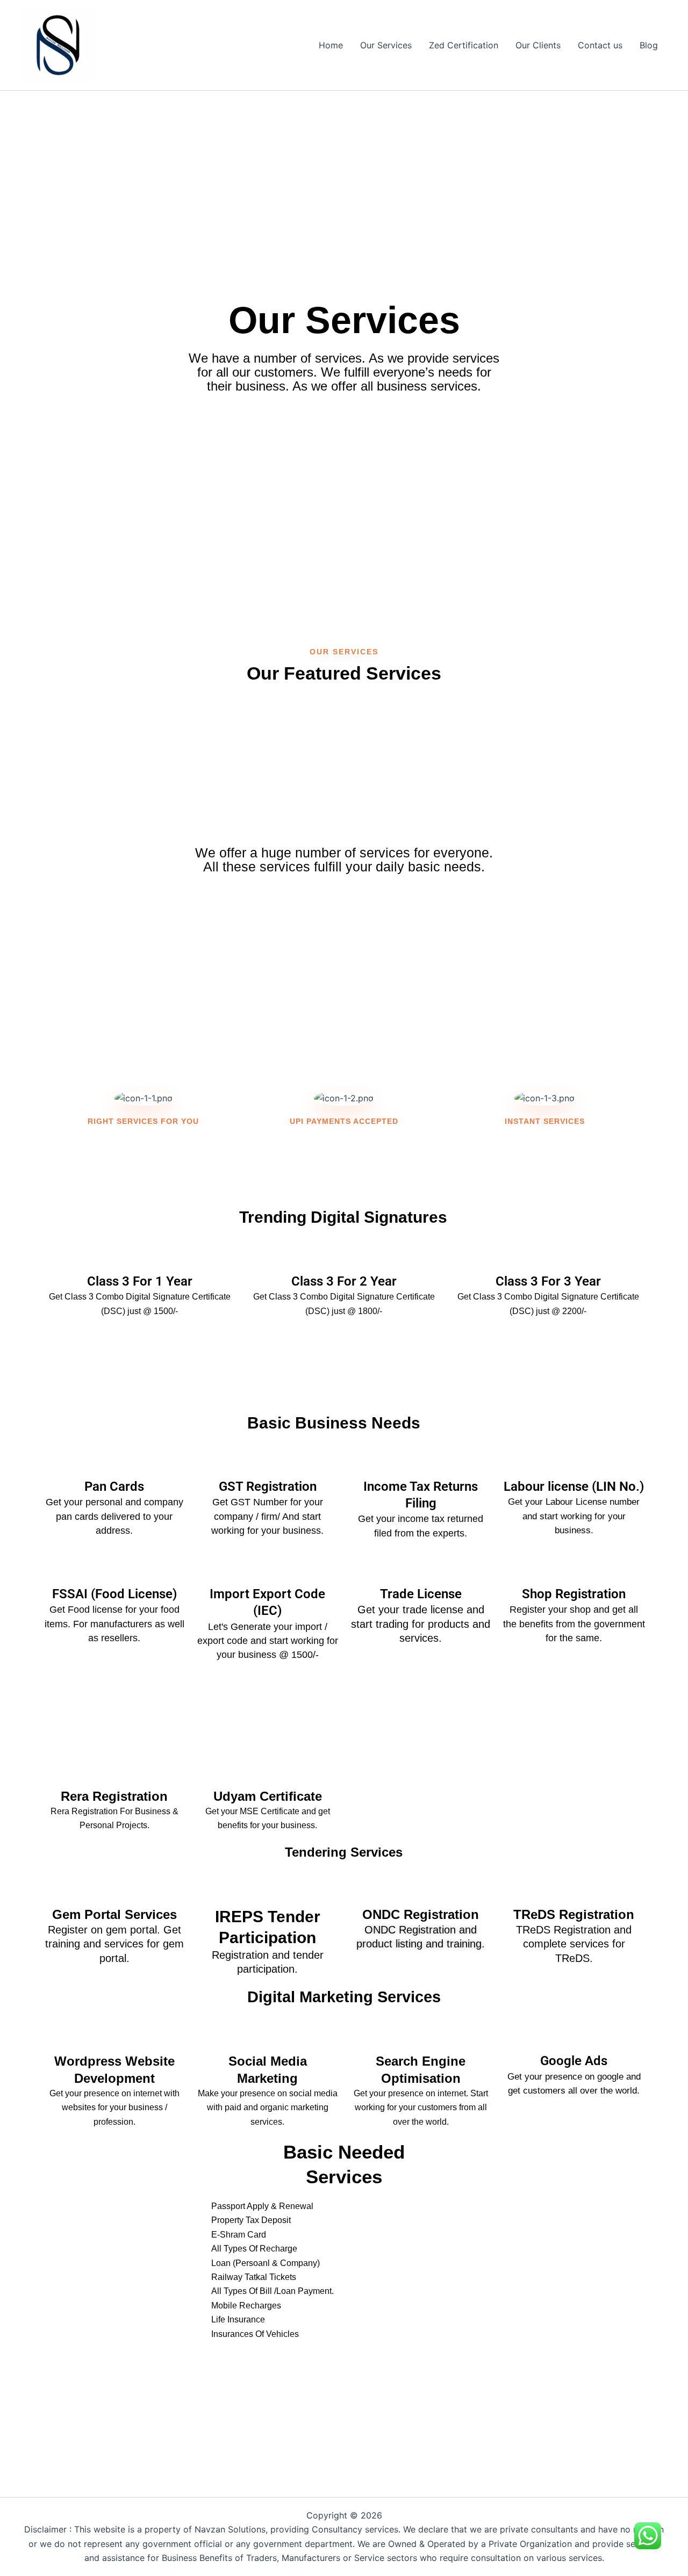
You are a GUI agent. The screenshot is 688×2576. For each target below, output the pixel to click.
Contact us (600, 45)
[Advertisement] (344, 166)
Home (331, 45)
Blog (649, 45)
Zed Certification (464, 45)
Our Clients (538, 45)
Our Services (386, 45)
